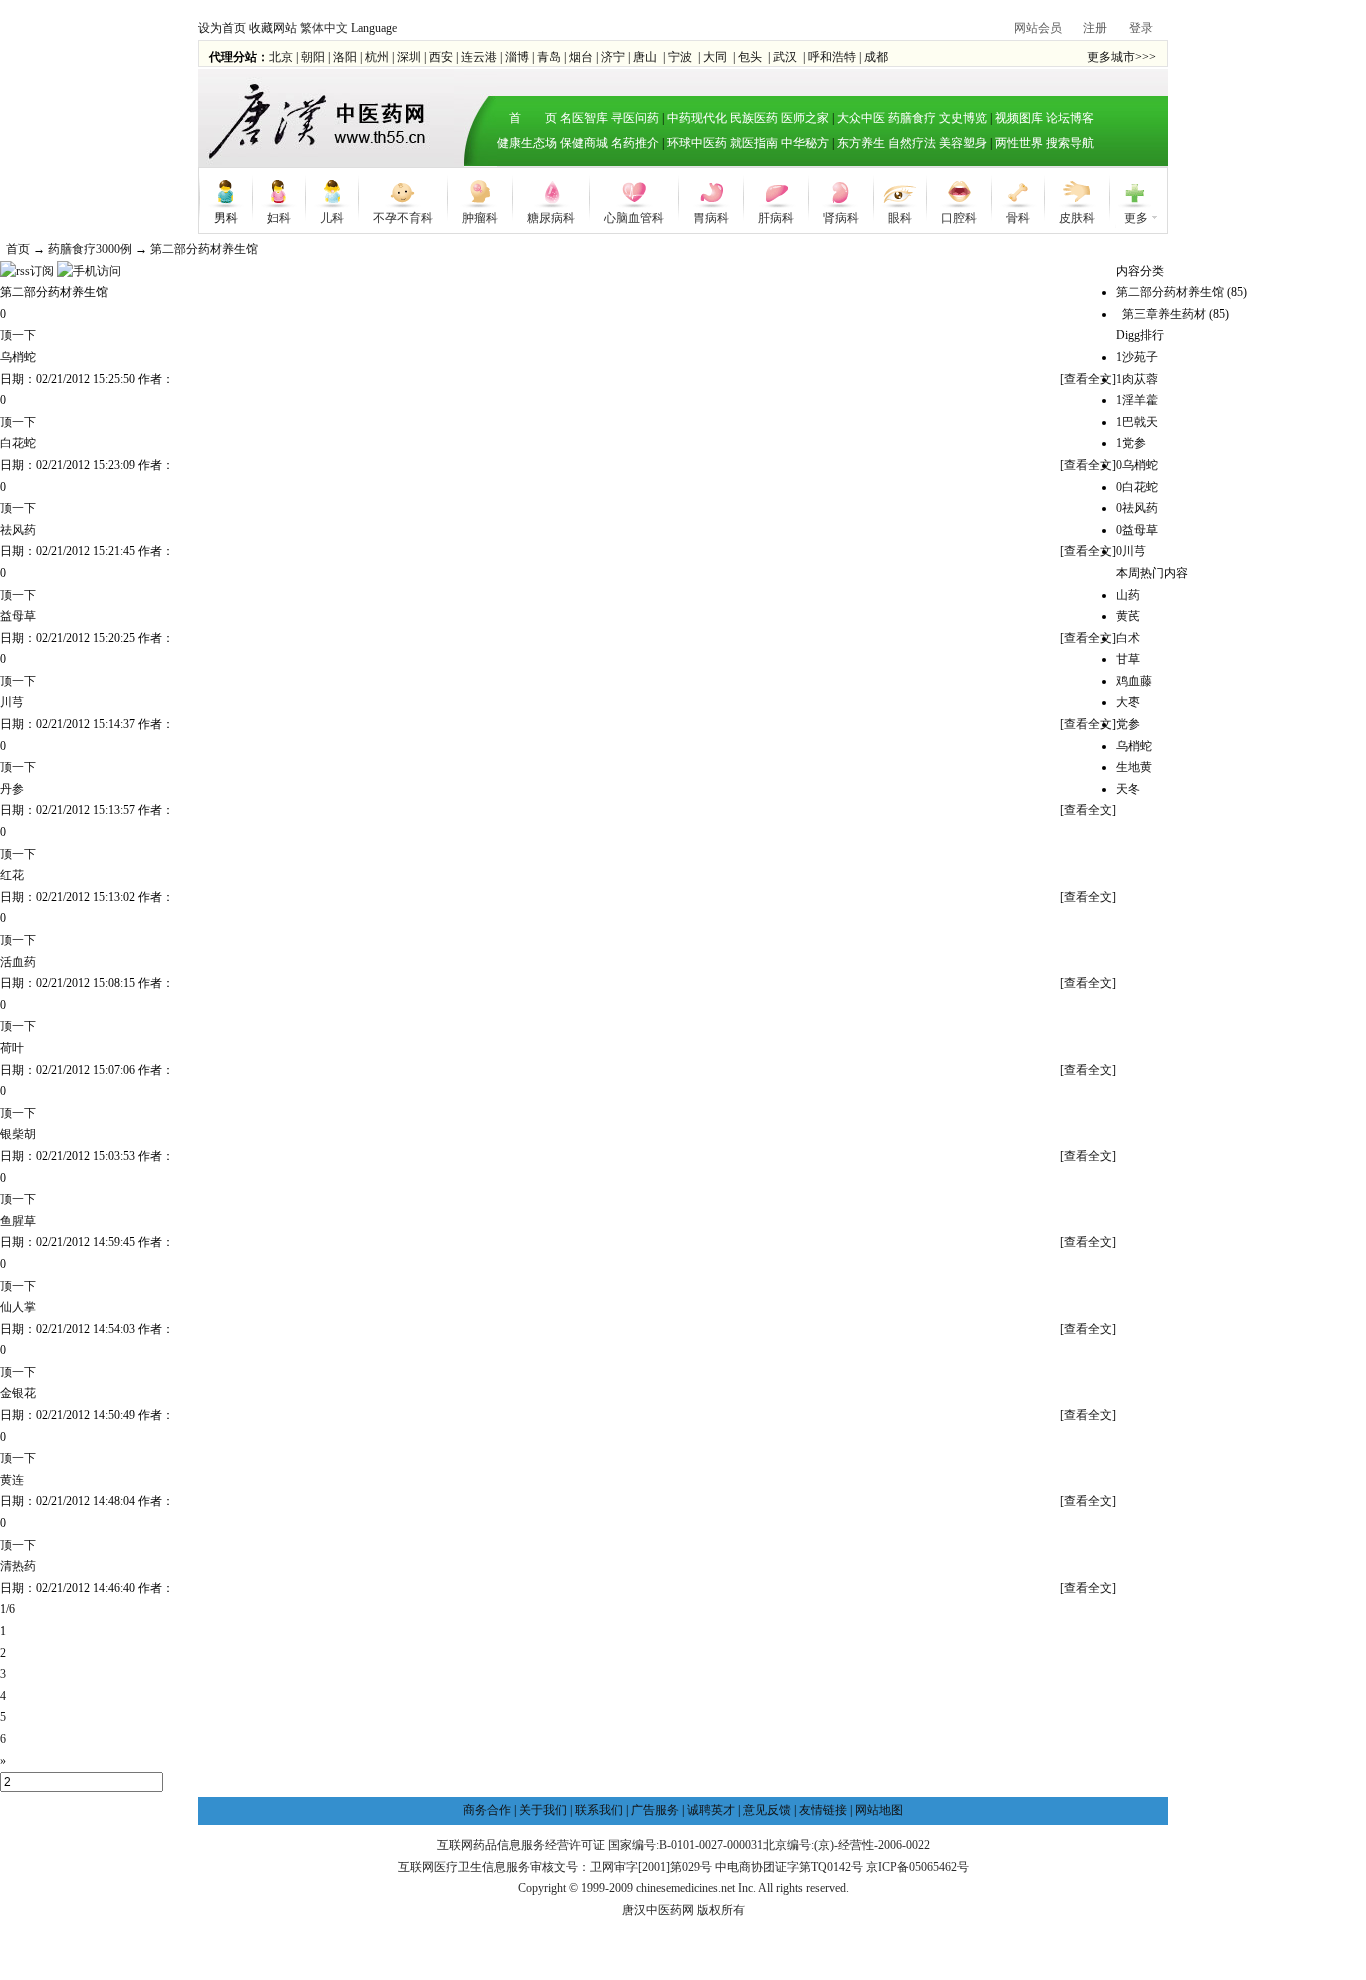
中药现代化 (697, 118)
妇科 (279, 216)
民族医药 (754, 118)
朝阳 (313, 57)
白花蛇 (18, 443)
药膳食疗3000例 (90, 249)
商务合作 (487, 1810)
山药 (1128, 595)
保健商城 (584, 143)
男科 (226, 216)
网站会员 (1038, 28)
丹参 (12, 789)
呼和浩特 (832, 57)
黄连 (12, 1480)
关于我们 (543, 1810)
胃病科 (711, 216)
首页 (18, 249)
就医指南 (754, 143)
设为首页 (222, 28)
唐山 (645, 57)
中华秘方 (805, 143)
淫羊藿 (1137, 400)
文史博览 (963, 118)
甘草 (1128, 659)
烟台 (581, 57)
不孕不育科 (403, 216)
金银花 (18, 1393)
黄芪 (1128, 616)
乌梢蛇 (18, 357)
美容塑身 (963, 143)
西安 (441, 57)
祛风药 (18, 530)
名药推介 (635, 143)
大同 (715, 57)
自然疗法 (912, 143)
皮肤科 (1077, 216)
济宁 (613, 57)
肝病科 (776, 216)
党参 (1131, 443)
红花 (12, 875)
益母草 (18, 616)
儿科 (332, 216)
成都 (876, 57)
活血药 (18, 962)
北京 (281, 57)
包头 (750, 57)
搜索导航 (1070, 143)
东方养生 (861, 143)
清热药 (18, 1566)
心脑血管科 (634, 216)
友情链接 (823, 1810)
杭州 (377, 57)
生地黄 (1134, 767)
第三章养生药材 (1164, 314)
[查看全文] (1088, 379)
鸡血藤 (1134, 681)
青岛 (549, 57)
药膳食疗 (912, 118)
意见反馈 (767, 1810)
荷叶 (12, 1048)
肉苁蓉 (1137, 379)
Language (374, 28)
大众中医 (861, 118)
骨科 (1018, 216)
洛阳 (345, 57)
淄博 (517, 57)
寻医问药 (635, 118)
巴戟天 (1137, 422)
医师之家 (805, 118)
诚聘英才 (711, 1810)
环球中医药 (697, 143)
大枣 (1128, 702)
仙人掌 (18, 1307)
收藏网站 (273, 28)
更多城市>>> (1121, 57)
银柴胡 (18, 1134)
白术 (1128, 638)
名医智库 (584, 118)
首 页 (527, 118)
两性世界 (1019, 143)
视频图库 (1019, 118)
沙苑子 (1137, 357)
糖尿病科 (551, 216)
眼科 (900, 216)
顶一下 (18, 335)
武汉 (785, 57)
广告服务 (655, 1810)
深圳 (409, 57)
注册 (1095, 28)
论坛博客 (1070, 118)
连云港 (479, 57)
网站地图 (879, 1810)
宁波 (680, 57)
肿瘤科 (480, 216)
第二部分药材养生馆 (204, 249)
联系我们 (599, 1810)
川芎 (12, 702)
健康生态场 (527, 143)
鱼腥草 (18, 1221)
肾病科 (841, 216)
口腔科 (959, 216)
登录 (1141, 28)
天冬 (1128, 789)
